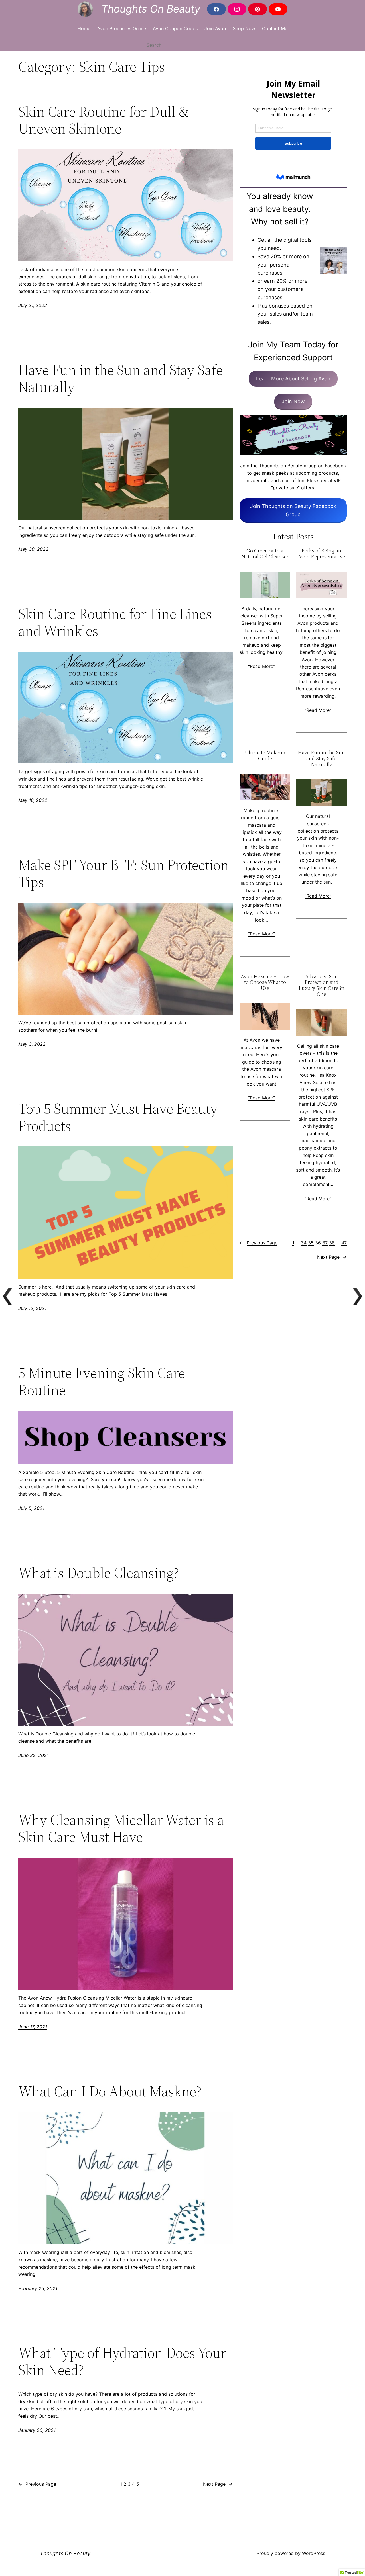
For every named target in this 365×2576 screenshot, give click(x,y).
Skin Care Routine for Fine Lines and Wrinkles (115, 622)
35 (311, 1243)
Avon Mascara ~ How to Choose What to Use (265, 982)
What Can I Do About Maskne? (110, 2091)
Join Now (293, 401)
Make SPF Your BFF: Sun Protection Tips (123, 873)
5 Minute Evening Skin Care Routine (102, 1381)
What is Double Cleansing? (99, 1573)
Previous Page (37, 2484)
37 (325, 1243)
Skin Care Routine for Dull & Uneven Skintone (104, 120)
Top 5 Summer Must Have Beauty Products (118, 1117)
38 (332, 1243)
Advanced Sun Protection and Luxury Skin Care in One (322, 985)
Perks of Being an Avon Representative (322, 554)
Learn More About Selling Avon (293, 379)
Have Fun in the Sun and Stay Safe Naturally (120, 378)
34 (304, 1243)
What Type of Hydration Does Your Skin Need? (122, 2361)
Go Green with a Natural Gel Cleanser (265, 554)
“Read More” (261, 666)
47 (344, 1243)
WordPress (314, 2553)
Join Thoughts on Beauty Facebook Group (293, 510)
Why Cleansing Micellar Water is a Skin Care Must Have (121, 1828)
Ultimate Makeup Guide (265, 756)
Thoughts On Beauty (151, 9)
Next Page (218, 2484)
